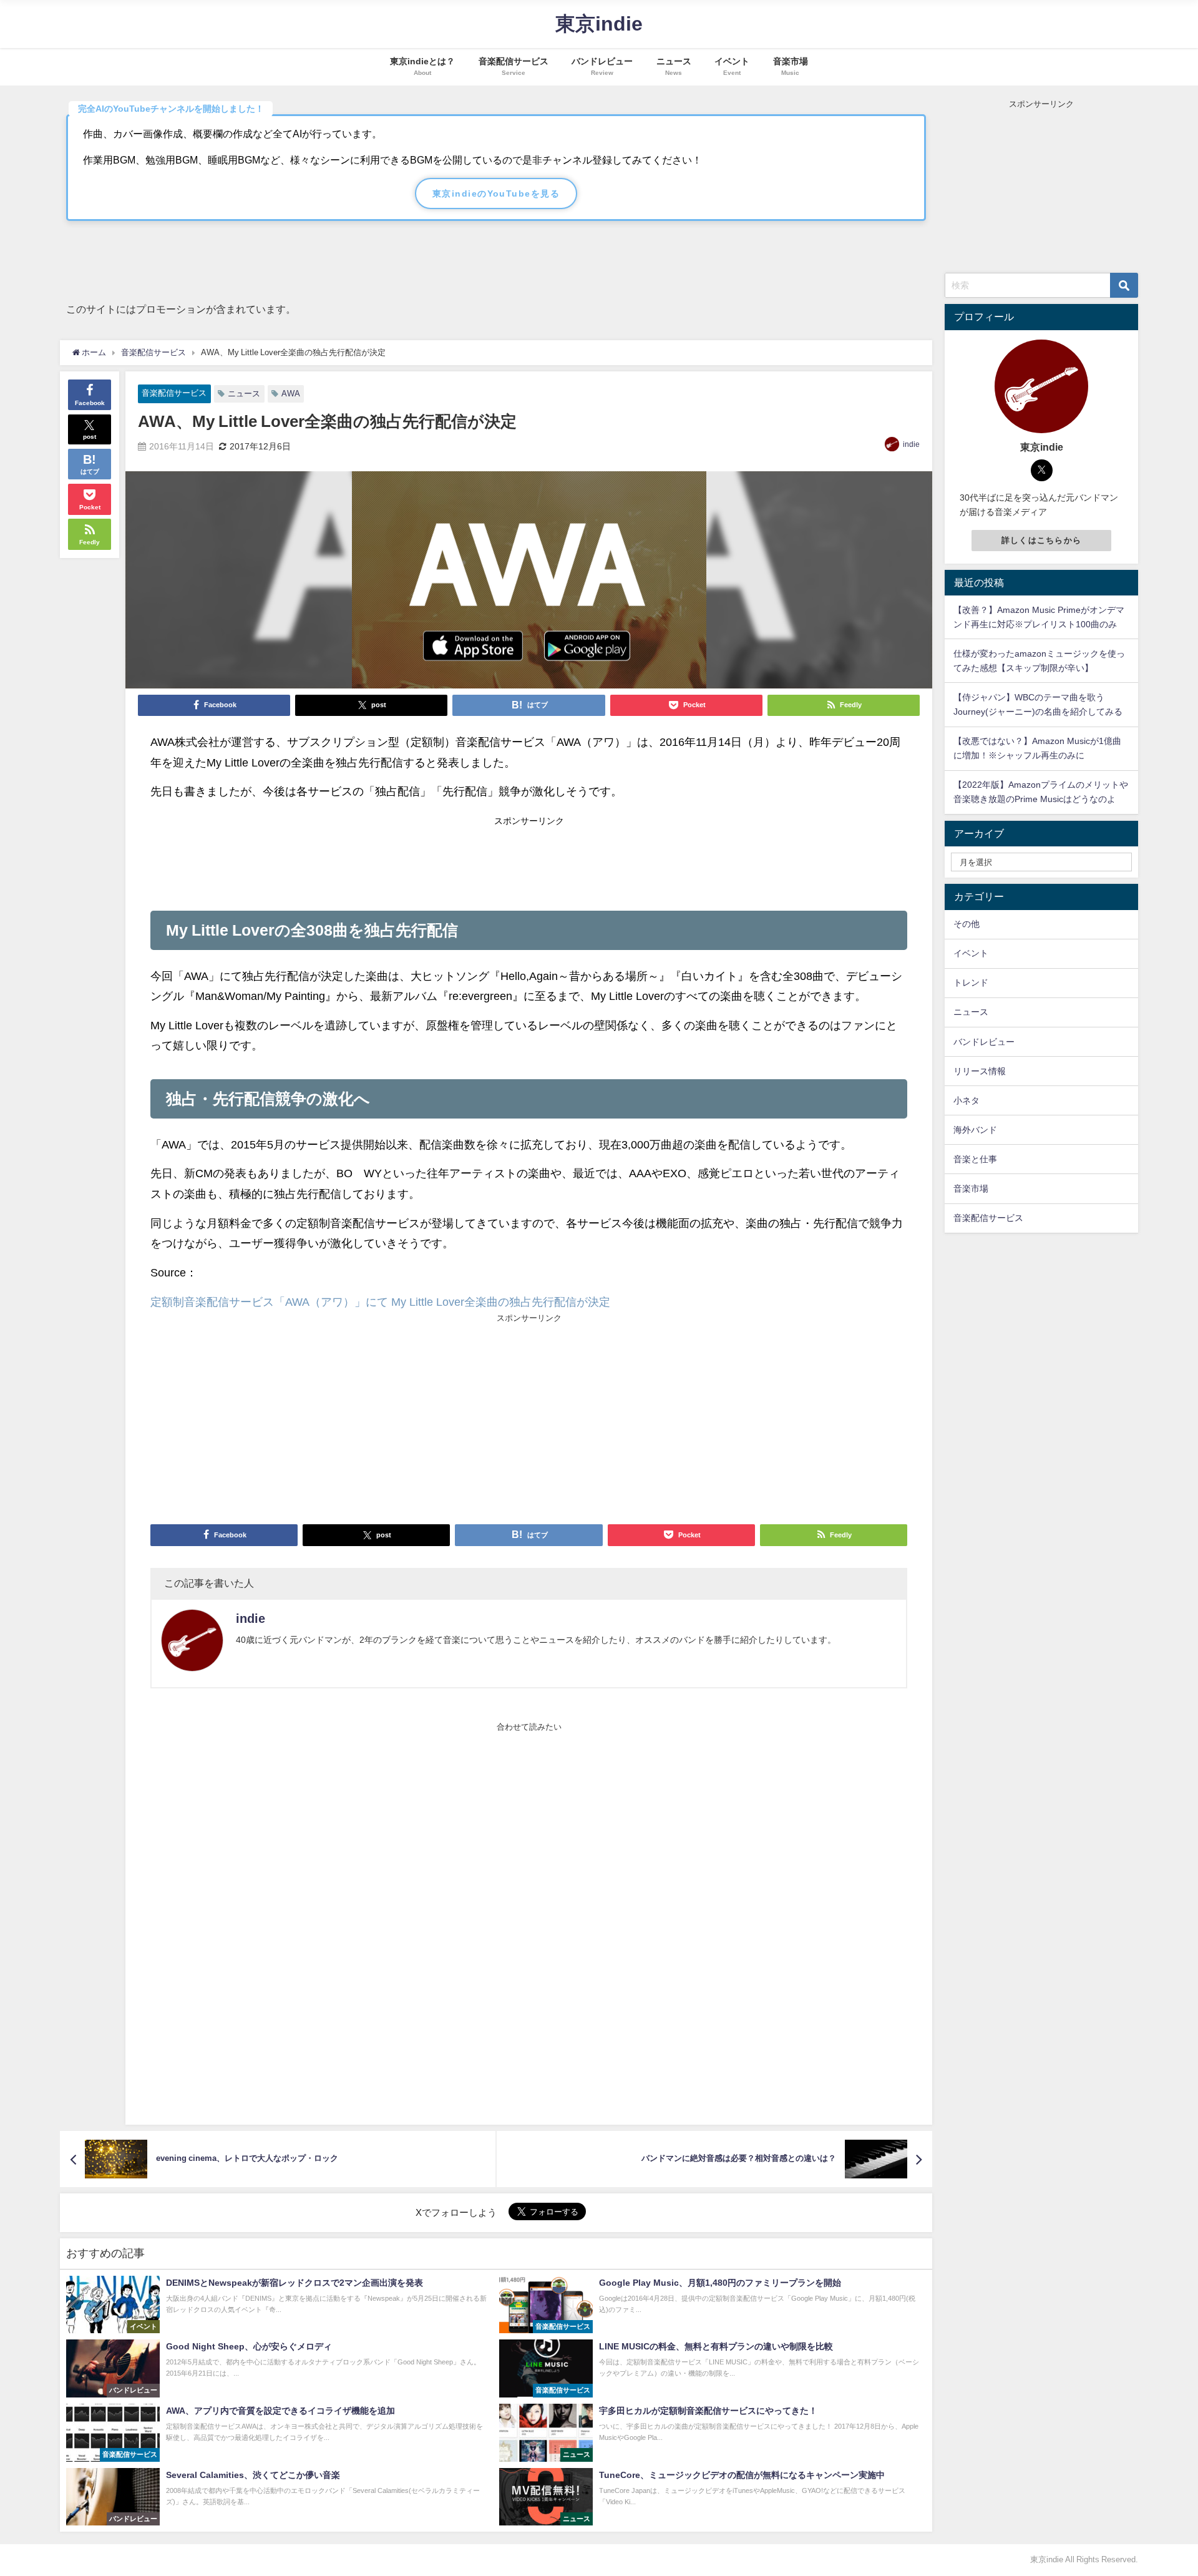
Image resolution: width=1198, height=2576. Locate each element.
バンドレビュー (984, 1042)
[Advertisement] (529, 859)
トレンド (971, 982)
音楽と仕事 (975, 1159)
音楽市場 (971, 1188)
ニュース (244, 394)
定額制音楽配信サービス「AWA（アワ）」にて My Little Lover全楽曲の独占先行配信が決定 (380, 1302)
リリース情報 (980, 1071)
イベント (971, 953)
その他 (967, 924)
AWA (291, 394)
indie (911, 444)
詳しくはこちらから (1042, 540)
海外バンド (975, 1130)
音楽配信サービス (174, 393)
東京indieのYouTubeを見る (496, 193)
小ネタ (967, 1100)
